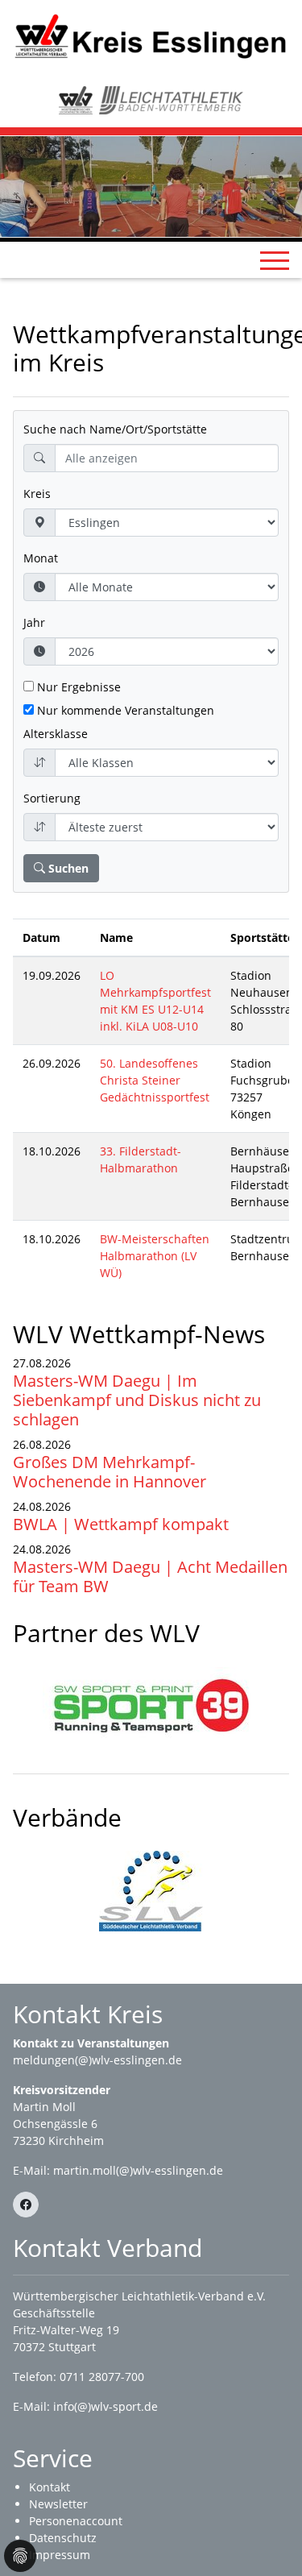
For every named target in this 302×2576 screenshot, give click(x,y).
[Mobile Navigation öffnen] (275, 260)
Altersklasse (56, 734)
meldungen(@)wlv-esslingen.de (97, 2060)
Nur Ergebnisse (77, 687)
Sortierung (52, 798)
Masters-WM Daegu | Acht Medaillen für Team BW (150, 1576)
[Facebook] (26, 2205)
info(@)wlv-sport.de (105, 2406)
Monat (41, 558)
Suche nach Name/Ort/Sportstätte (115, 429)
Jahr (34, 622)
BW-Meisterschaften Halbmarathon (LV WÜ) (155, 1256)
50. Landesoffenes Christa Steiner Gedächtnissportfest (155, 1080)
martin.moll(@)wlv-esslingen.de (138, 2170)
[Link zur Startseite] (151, 35)
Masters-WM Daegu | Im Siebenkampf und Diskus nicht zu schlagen (137, 1400)
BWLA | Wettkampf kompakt (121, 1524)
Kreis (37, 494)
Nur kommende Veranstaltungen (124, 710)
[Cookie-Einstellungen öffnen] (20, 2556)
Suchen (67, 868)
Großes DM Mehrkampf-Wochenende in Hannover (110, 1472)
